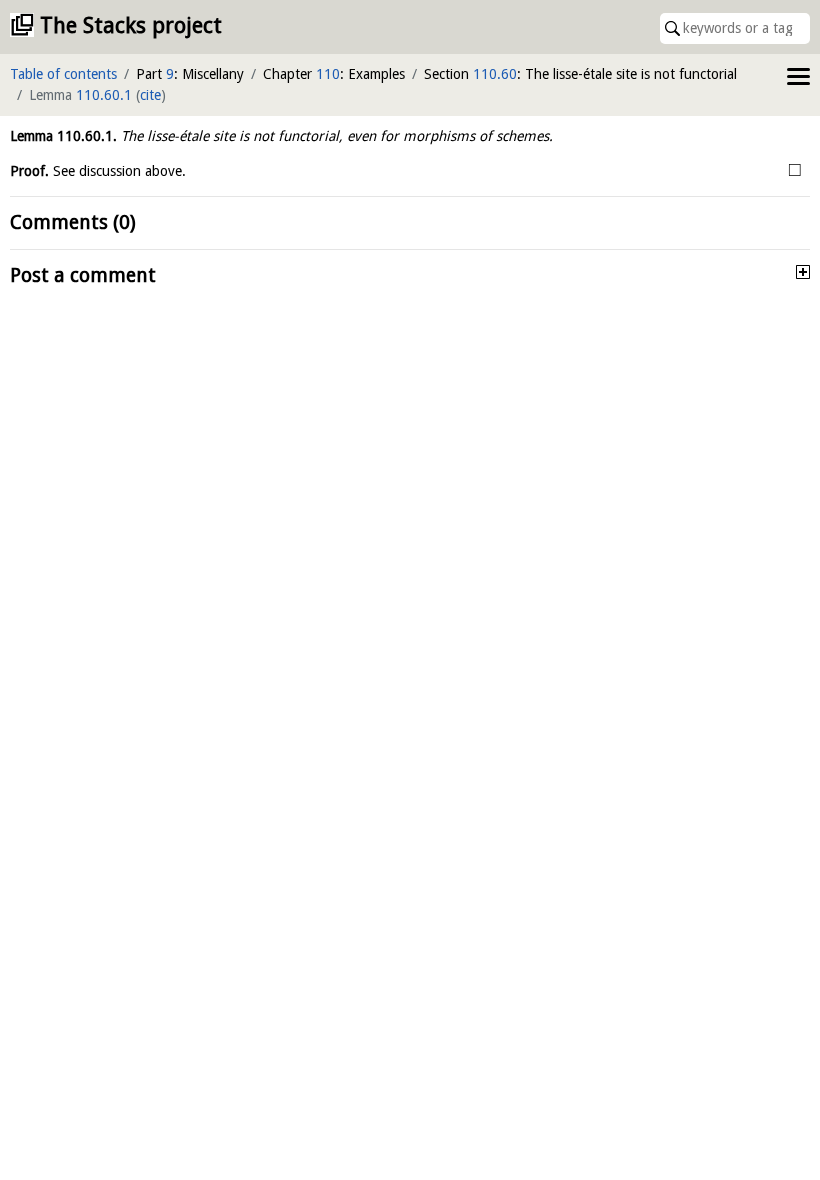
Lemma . (63, 136)
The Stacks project (131, 25)
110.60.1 (104, 95)
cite (150, 95)
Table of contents (63, 74)
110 (328, 74)
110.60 (495, 74)
